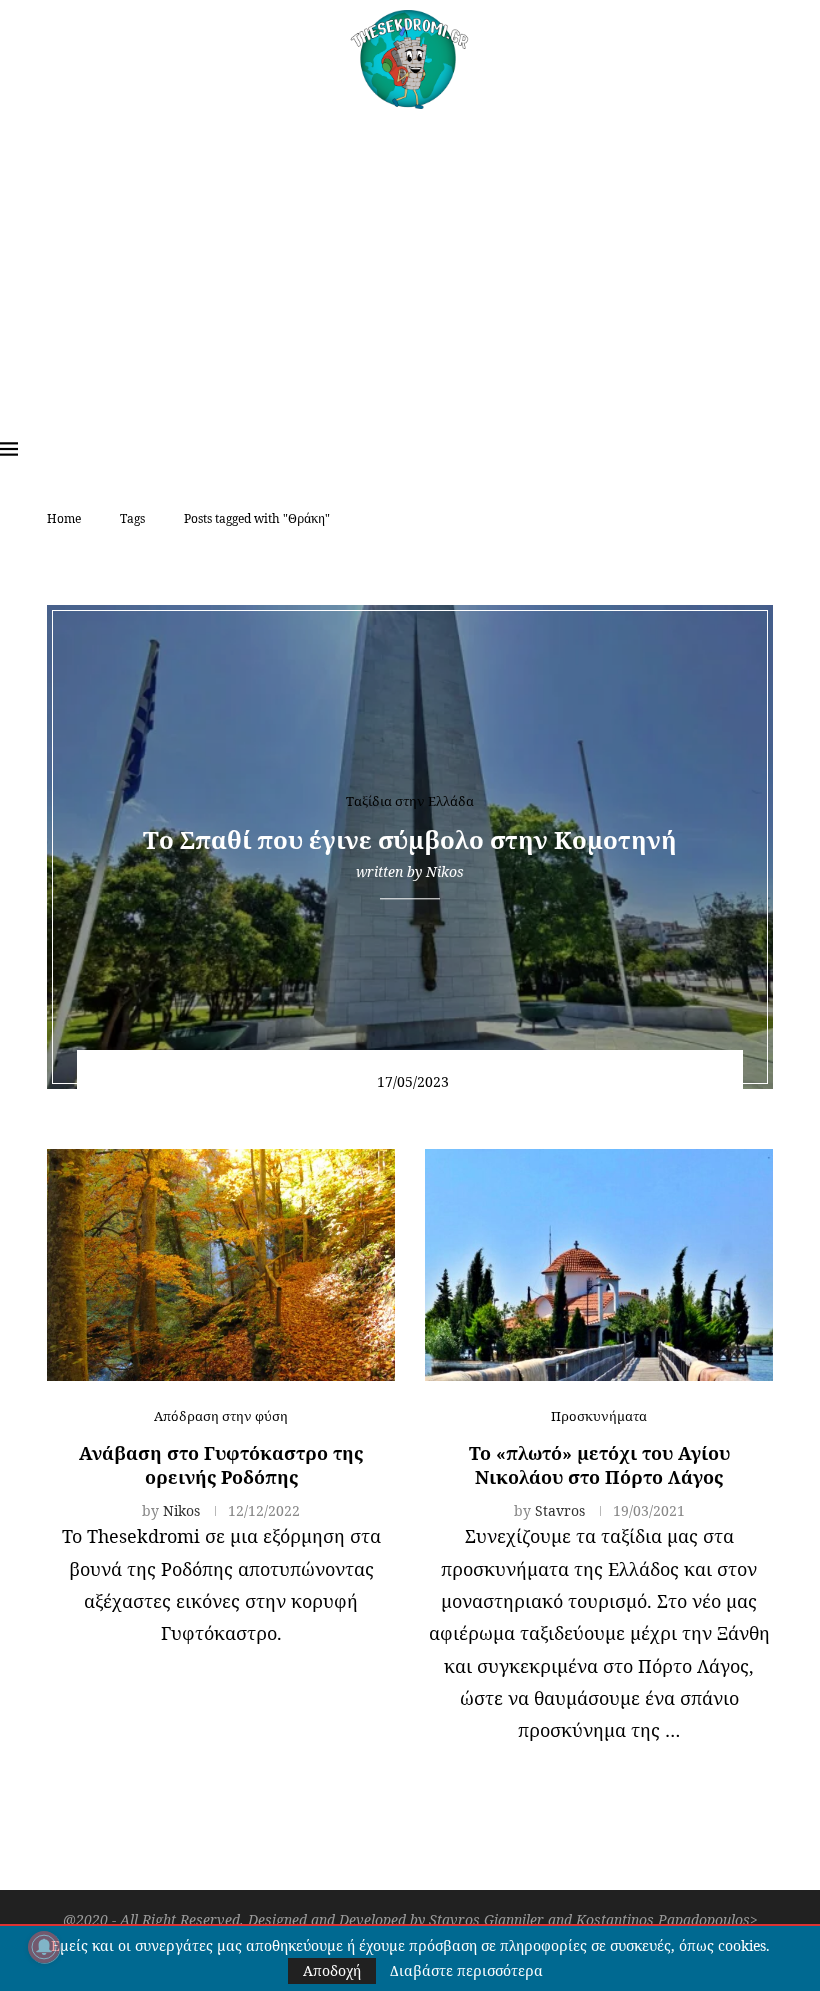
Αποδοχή (332, 1970)
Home (64, 518)
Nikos (445, 871)
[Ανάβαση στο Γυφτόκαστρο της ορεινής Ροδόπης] (221, 1265)
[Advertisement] (410, 259)
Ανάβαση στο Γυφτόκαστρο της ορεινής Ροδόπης (221, 1465)
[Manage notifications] (44, 1947)
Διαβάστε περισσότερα (466, 1971)
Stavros (560, 1510)
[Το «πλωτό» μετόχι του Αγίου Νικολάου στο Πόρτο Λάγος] (599, 1265)
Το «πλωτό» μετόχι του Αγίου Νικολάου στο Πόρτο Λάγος (599, 1465)
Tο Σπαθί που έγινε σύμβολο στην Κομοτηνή (410, 839)
